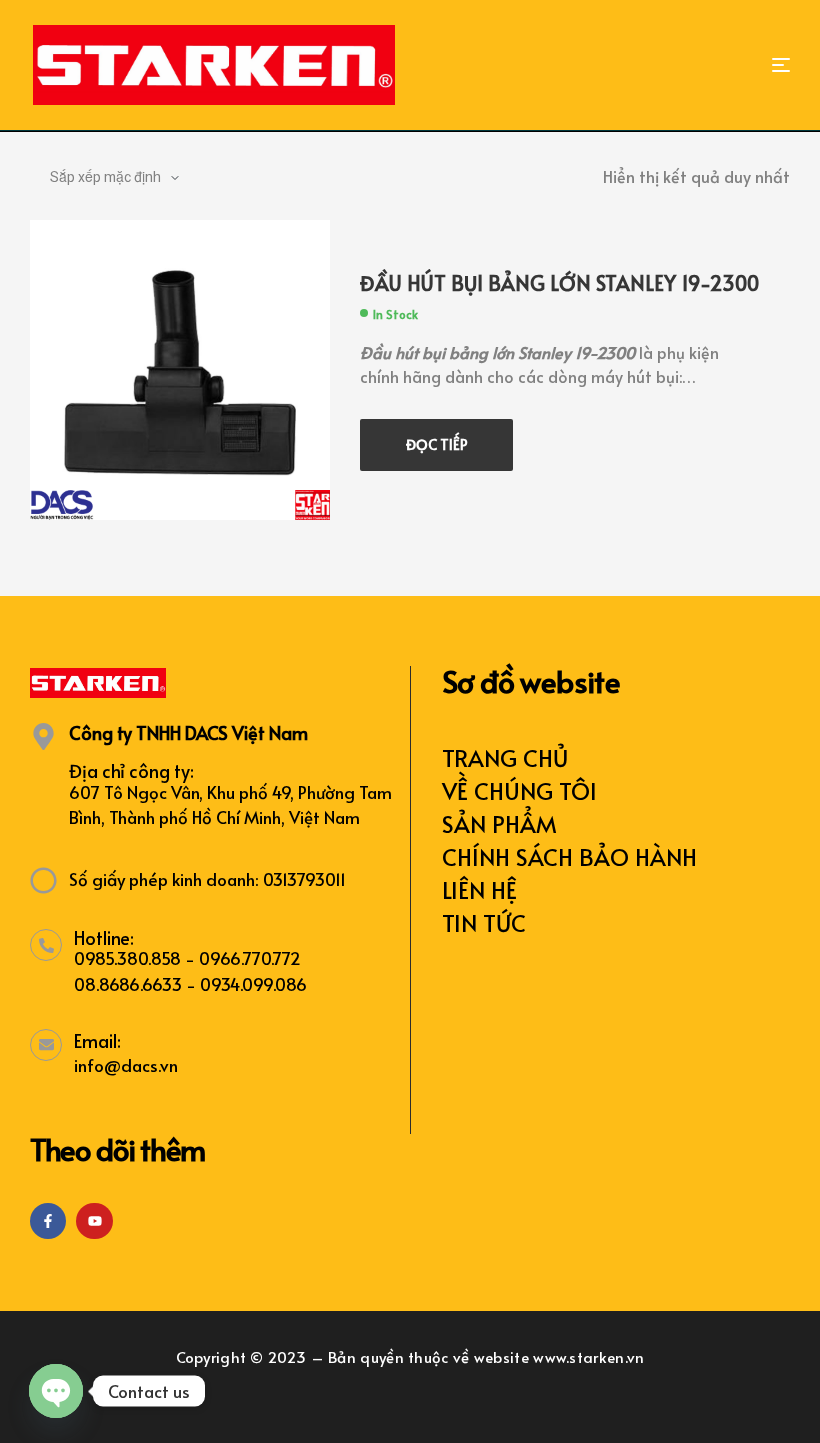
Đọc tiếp (437, 444)
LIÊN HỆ (479, 889)
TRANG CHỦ (505, 757)
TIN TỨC (484, 922)
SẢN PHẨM (499, 823)
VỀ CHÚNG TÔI (519, 790)
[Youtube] (94, 1221)
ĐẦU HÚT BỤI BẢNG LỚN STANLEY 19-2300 (559, 283)
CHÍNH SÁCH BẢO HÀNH (569, 856)
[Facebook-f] (48, 1221)
